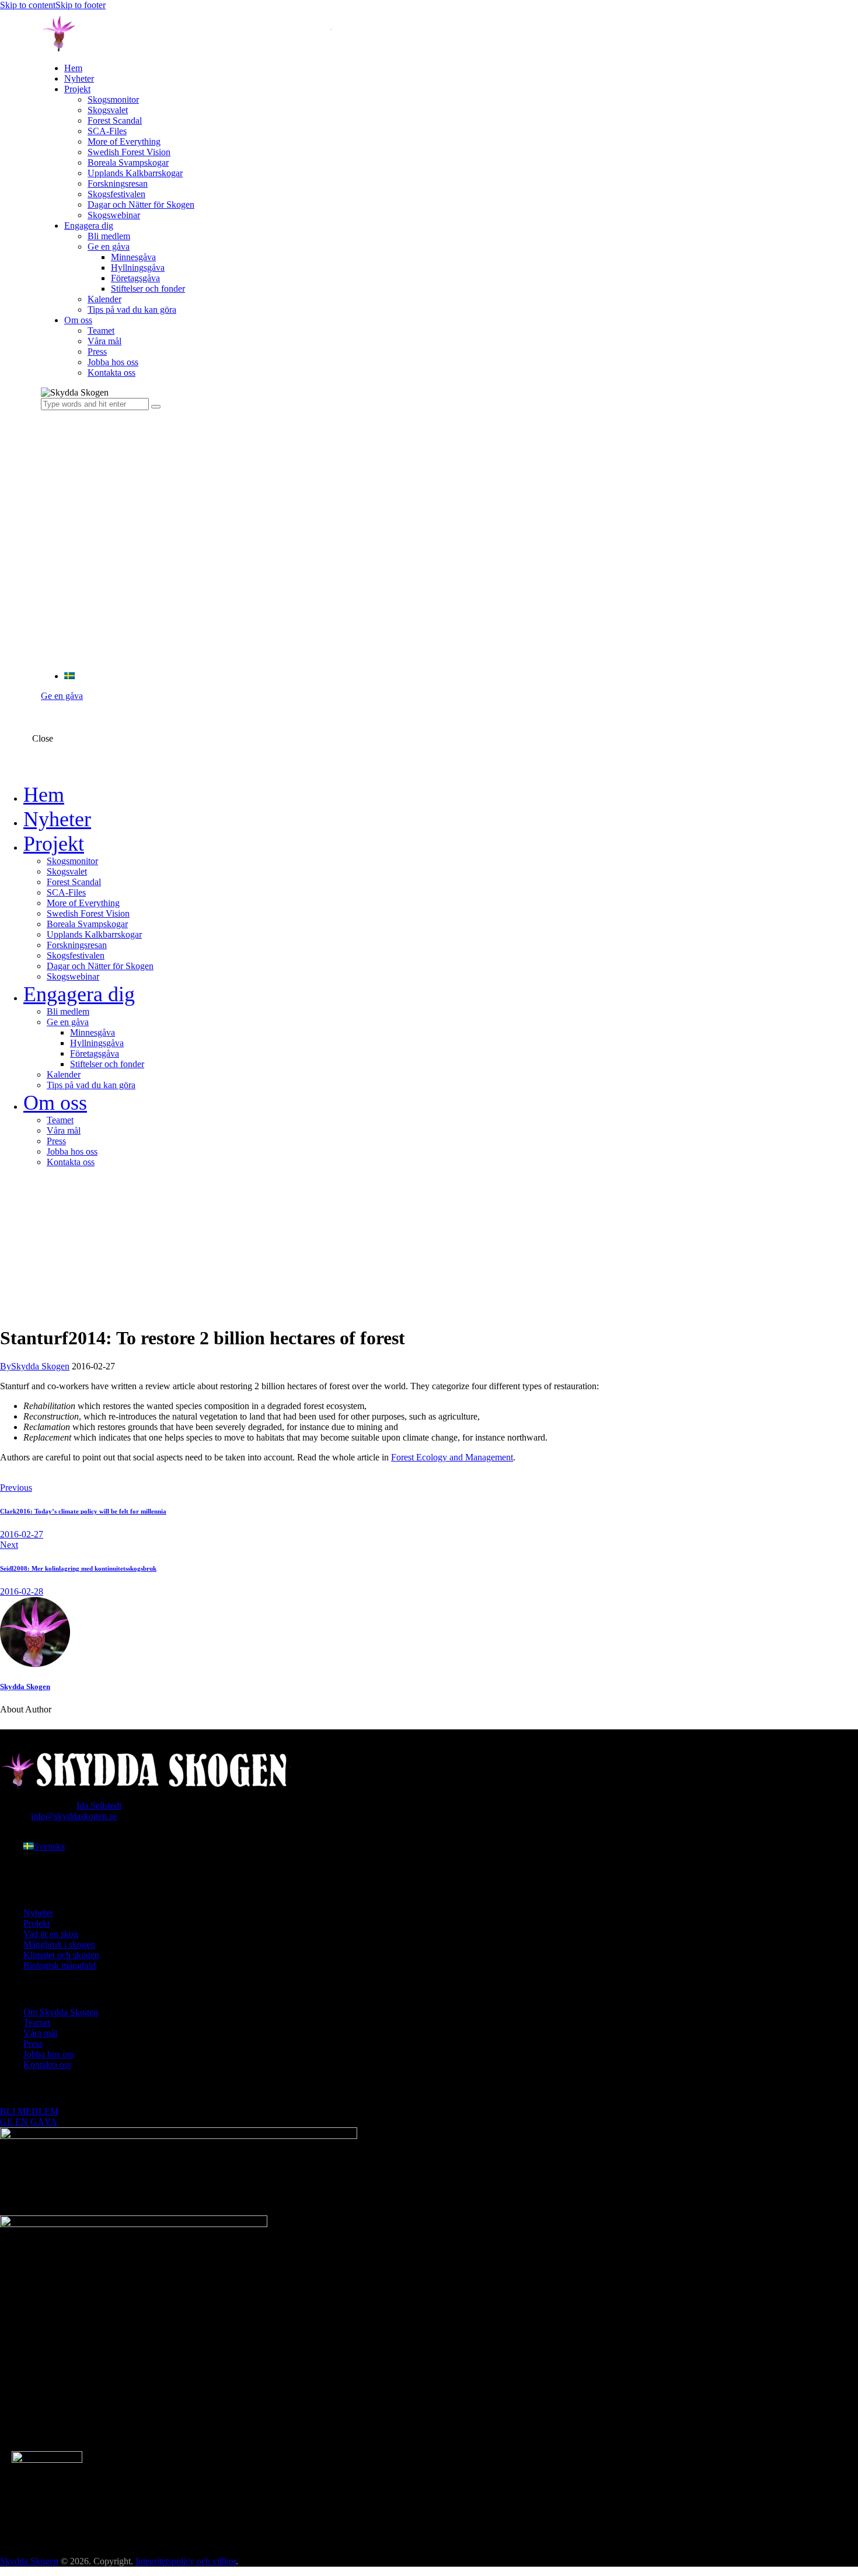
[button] (69, 676)
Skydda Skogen (25, 1687)
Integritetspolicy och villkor (186, 2561)
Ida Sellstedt (99, 1806)
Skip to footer (81, 5)
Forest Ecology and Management (452, 1457)
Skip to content (28, 5)
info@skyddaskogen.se (74, 1816)
